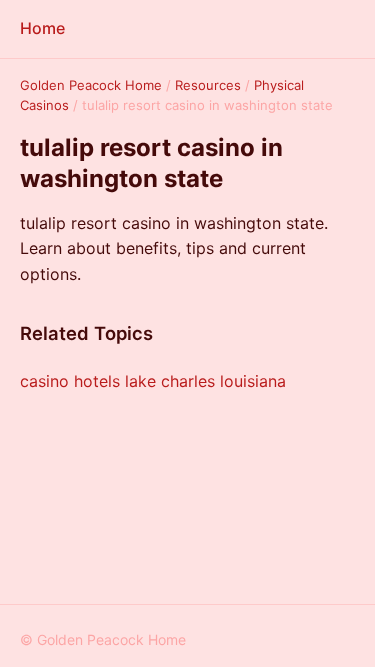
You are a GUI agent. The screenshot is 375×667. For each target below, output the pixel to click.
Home (42, 28)
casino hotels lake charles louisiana (153, 381)
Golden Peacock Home (91, 85)
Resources (208, 85)
